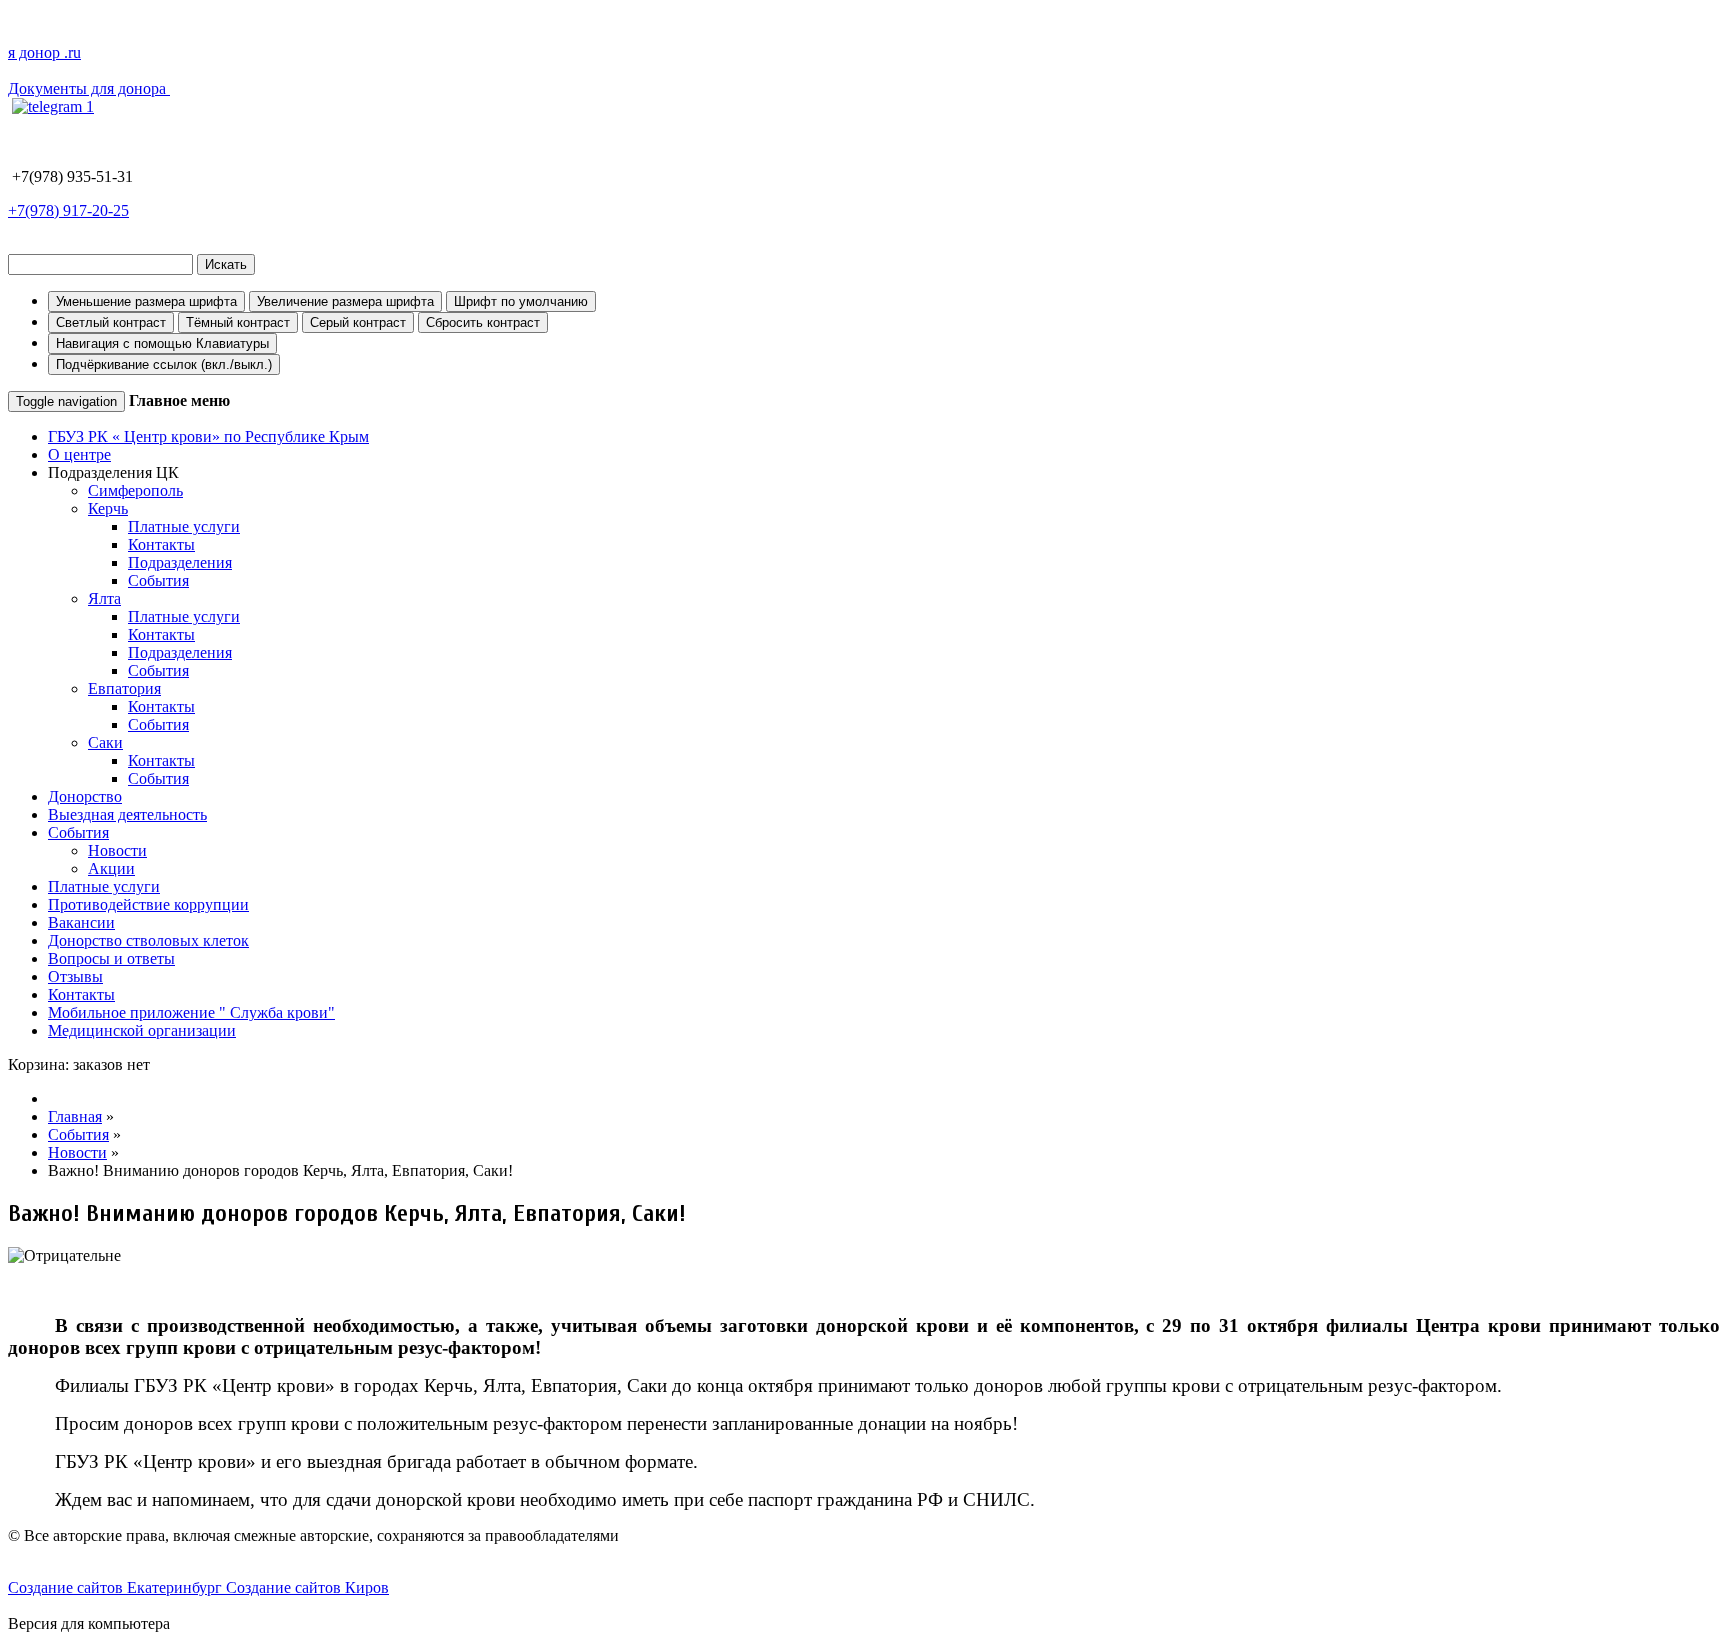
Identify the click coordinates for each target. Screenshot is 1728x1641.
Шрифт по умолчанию (521, 301)
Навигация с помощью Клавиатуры (162, 343)
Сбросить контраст (483, 322)
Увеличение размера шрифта (345, 301)
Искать (226, 264)
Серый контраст (358, 322)
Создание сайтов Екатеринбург (117, 1587)
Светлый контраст (111, 322)
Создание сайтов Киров (307, 1587)
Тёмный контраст (238, 322)
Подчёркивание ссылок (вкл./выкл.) (164, 364)
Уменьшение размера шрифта (146, 301)
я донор (44, 52)
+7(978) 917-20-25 (68, 210)
